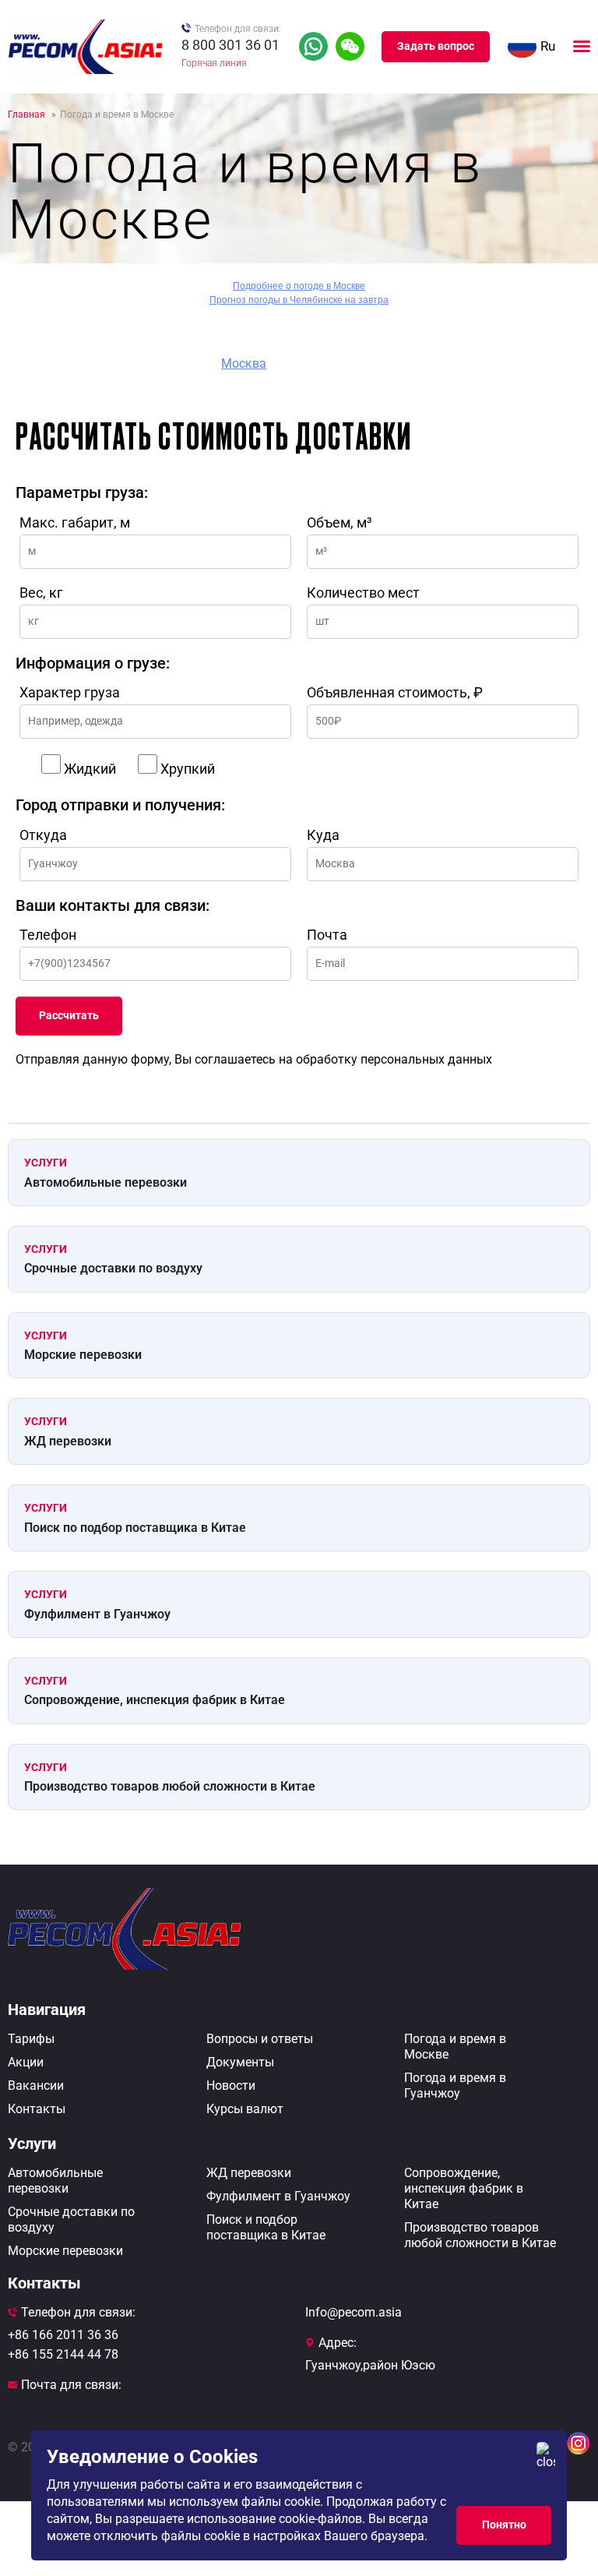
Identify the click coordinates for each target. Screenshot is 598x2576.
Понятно (504, 2525)
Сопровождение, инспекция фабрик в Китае (155, 1700)
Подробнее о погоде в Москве (299, 286)
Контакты (37, 2109)
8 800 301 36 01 (230, 45)
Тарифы (31, 2039)
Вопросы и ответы (260, 2039)
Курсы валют (245, 2109)
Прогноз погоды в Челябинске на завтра (299, 300)
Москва (244, 363)
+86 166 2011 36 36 (63, 2335)
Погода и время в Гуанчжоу (455, 2086)
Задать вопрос (436, 46)
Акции (26, 2062)
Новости (231, 2086)
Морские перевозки (83, 1355)
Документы (240, 2062)
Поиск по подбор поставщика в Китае (135, 1528)
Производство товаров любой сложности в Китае (170, 1786)
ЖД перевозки (68, 1441)
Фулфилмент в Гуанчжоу (97, 1614)
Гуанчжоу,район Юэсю (370, 2365)
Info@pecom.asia (354, 2312)
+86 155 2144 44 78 (63, 2354)
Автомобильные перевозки (106, 1182)
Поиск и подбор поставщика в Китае (266, 2227)
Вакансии (36, 2086)
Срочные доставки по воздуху (113, 1268)
